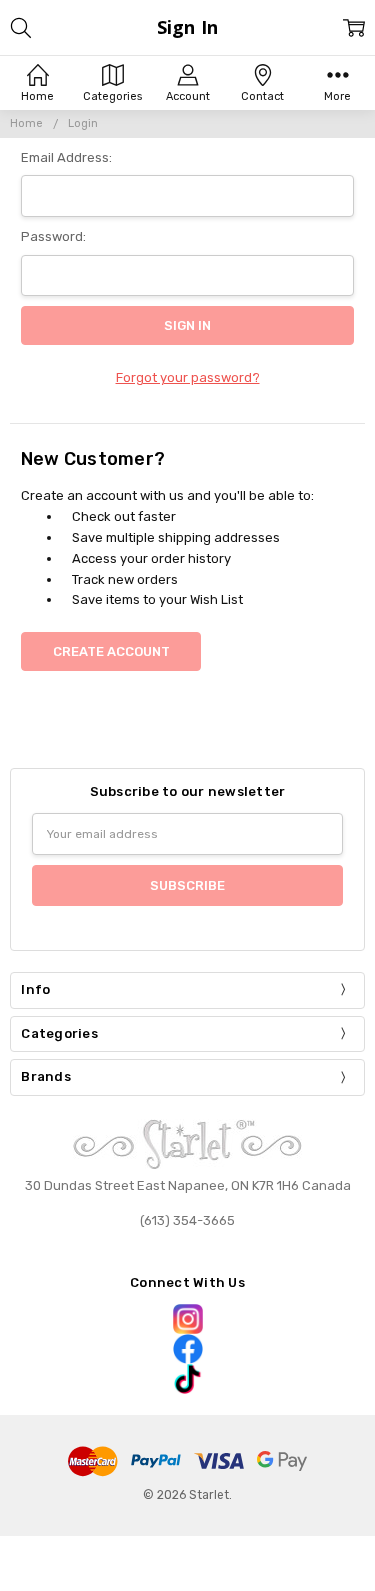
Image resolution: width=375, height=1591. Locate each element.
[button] (187, 1319)
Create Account (111, 651)
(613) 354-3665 (187, 1220)
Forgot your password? (188, 377)
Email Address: (66, 157)
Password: (53, 236)
